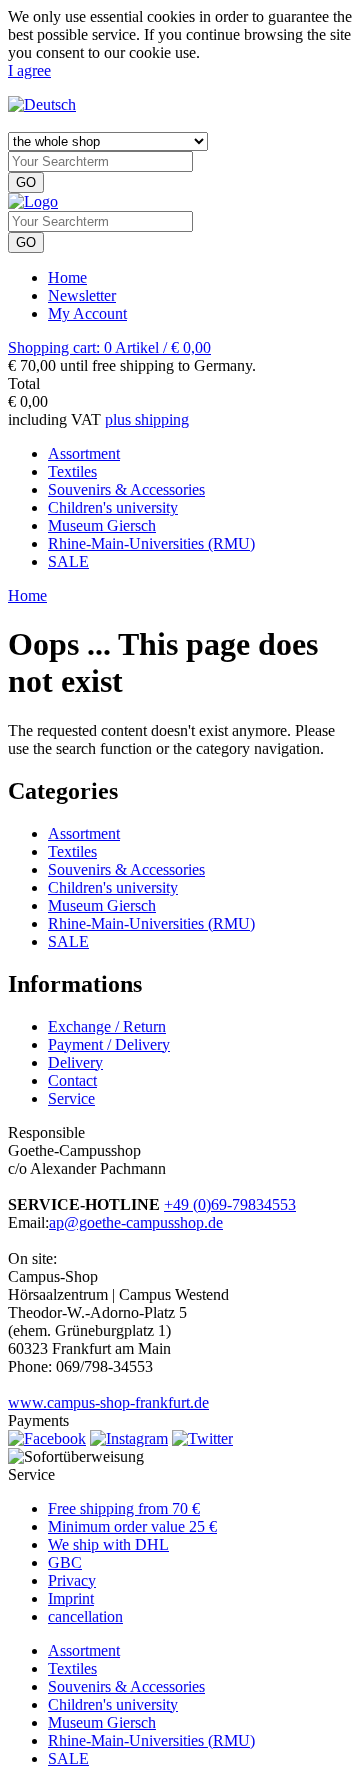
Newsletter (82, 295)
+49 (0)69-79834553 (230, 1204)
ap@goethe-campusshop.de (136, 1222)
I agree (29, 70)
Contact (72, 1080)
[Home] (33, 201)
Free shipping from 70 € (124, 1508)
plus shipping (147, 419)
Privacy (72, 1580)
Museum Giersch (102, 905)
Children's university (113, 887)
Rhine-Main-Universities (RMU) (151, 923)
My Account (87, 313)
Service (71, 1098)
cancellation (85, 1616)
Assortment (84, 833)
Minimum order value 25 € (132, 1526)
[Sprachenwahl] (42, 104)
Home (67, 277)
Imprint (71, 1598)
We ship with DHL (108, 1544)
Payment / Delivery (109, 1044)
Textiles (72, 851)
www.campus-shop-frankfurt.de (108, 1402)
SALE (68, 941)
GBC (65, 1562)
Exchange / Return (107, 1026)
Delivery (75, 1062)
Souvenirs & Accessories (126, 869)
